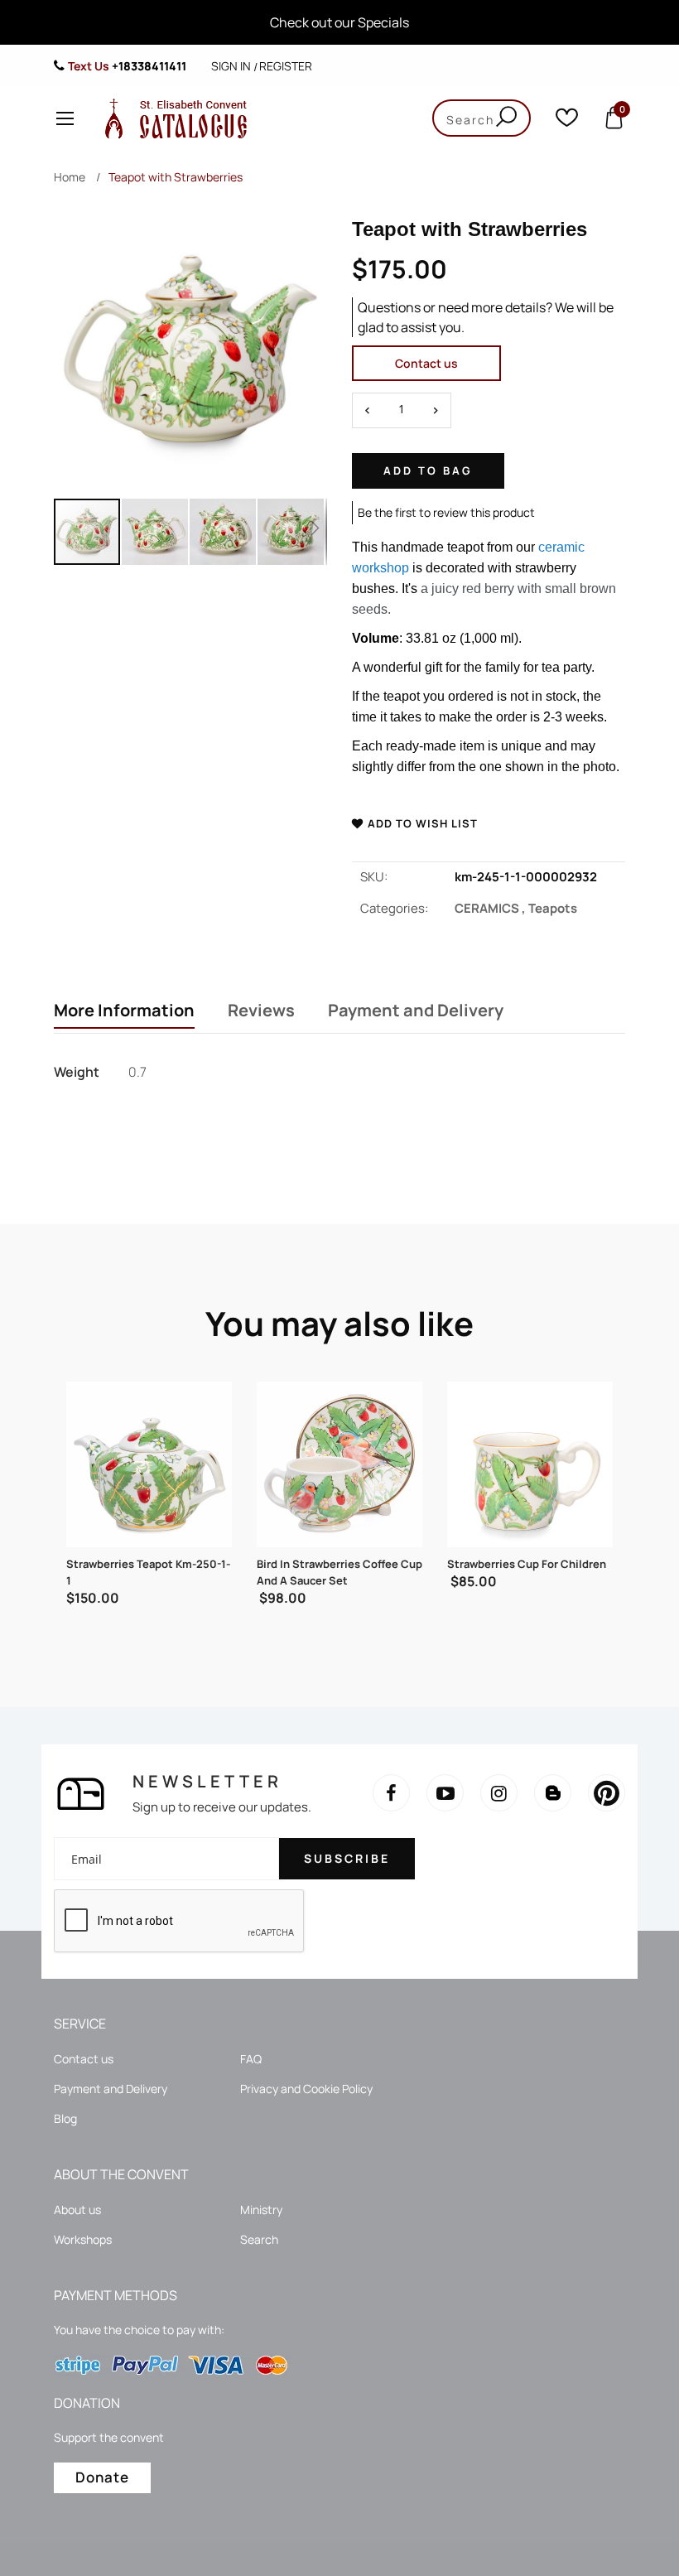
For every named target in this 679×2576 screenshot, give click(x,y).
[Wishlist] (567, 121)
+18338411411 (149, 66)
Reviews (261, 1011)
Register (286, 66)
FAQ (251, 2059)
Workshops (83, 2239)
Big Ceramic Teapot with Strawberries (512, 1572)
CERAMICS (491, 908)
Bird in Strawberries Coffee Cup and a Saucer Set (149, 1572)
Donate (102, 2477)
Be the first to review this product (446, 512)
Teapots (553, 908)
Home (70, 177)
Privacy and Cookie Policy (306, 2089)
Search (259, 2239)
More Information (124, 1011)
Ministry (261, 2209)
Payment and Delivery (416, 1011)
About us (77, 2209)
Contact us (426, 363)
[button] (156, 532)
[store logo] (172, 118)
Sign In (231, 66)
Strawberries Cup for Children (336, 1564)
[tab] (124, 1012)
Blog (65, 2118)
